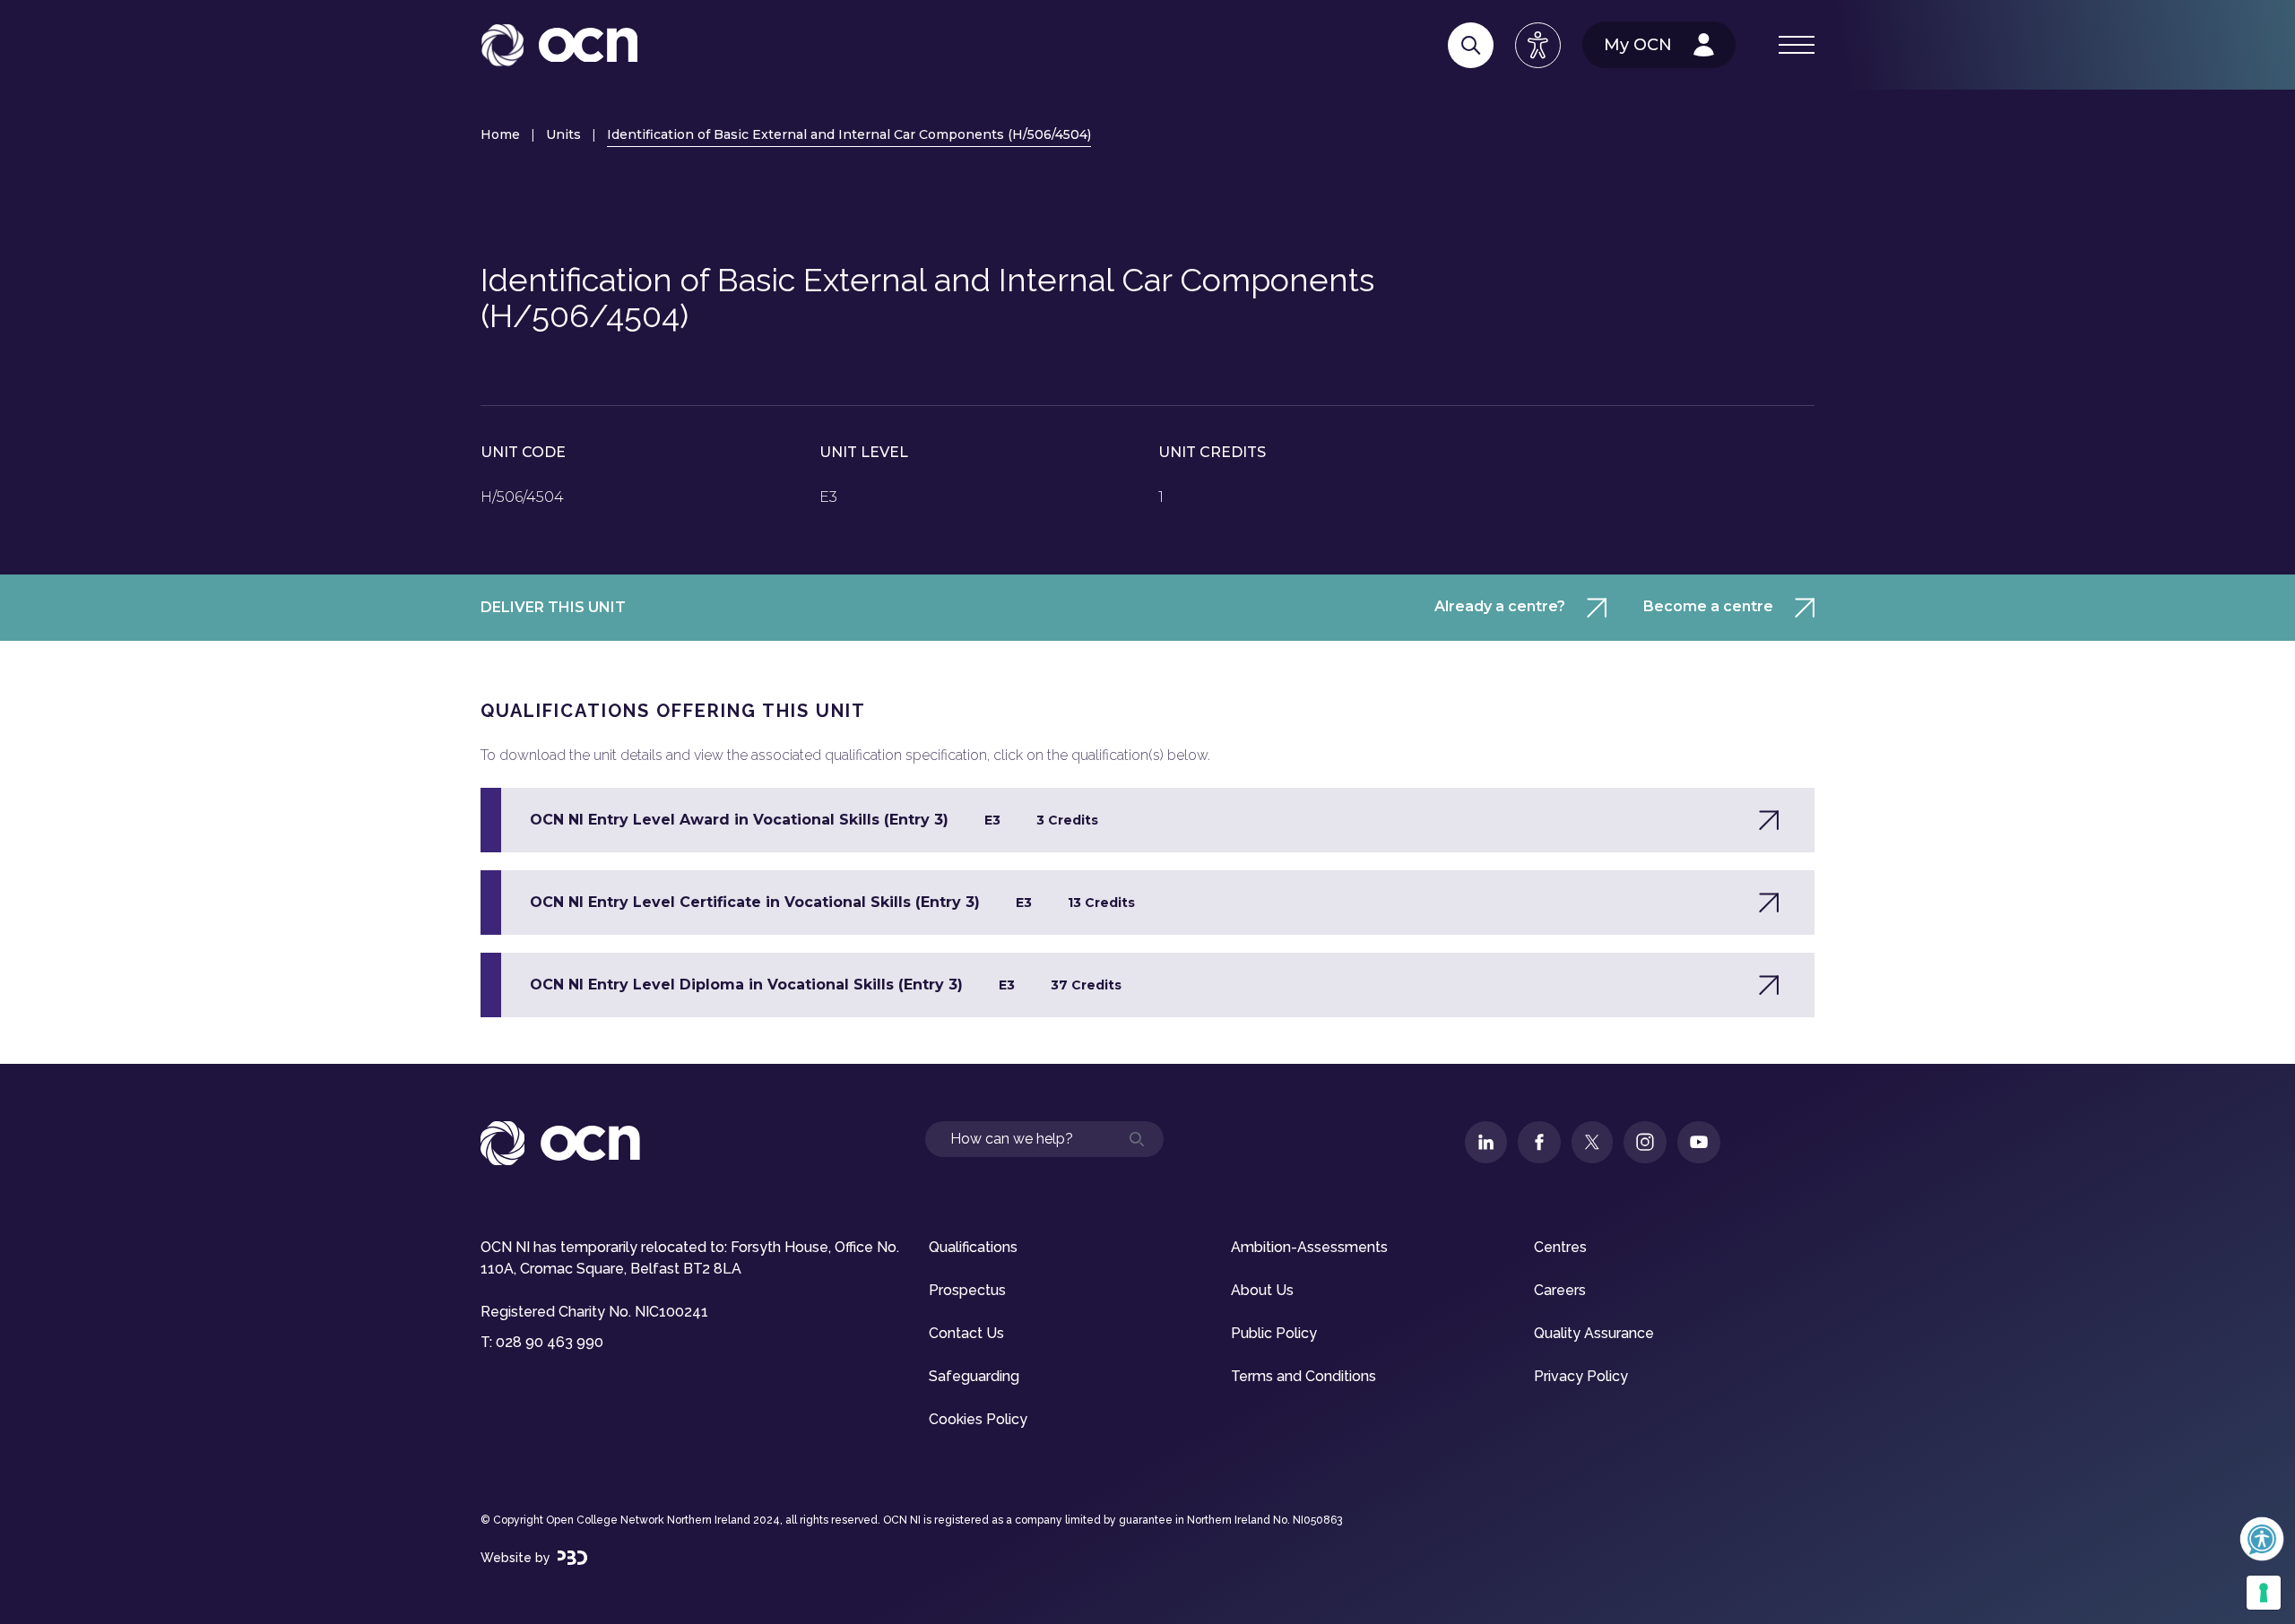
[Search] (1471, 45)
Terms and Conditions (1303, 1376)
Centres (1560, 1247)
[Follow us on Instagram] (1645, 1142)
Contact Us (966, 1333)
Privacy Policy (1581, 1376)
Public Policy (1274, 1333)
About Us (1262, 1290)
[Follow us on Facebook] (1539, 1142)
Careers (1560, 1290)
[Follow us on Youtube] (1699, 1142)
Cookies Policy (978, 1419)
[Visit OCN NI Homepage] (559, 45)
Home (500, 134)
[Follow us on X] (1592, 1142)
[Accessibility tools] (1538, 45)
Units (563, 134)
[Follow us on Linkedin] (1486, 1142)
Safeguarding (974, 1376)
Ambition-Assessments (1309, 1247)
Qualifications (973, 1247)
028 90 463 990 (550, 1342)
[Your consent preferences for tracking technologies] (2264, 1593)
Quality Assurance (1594, 1333)
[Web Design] (572, 1558)
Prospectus (967, 1290)
